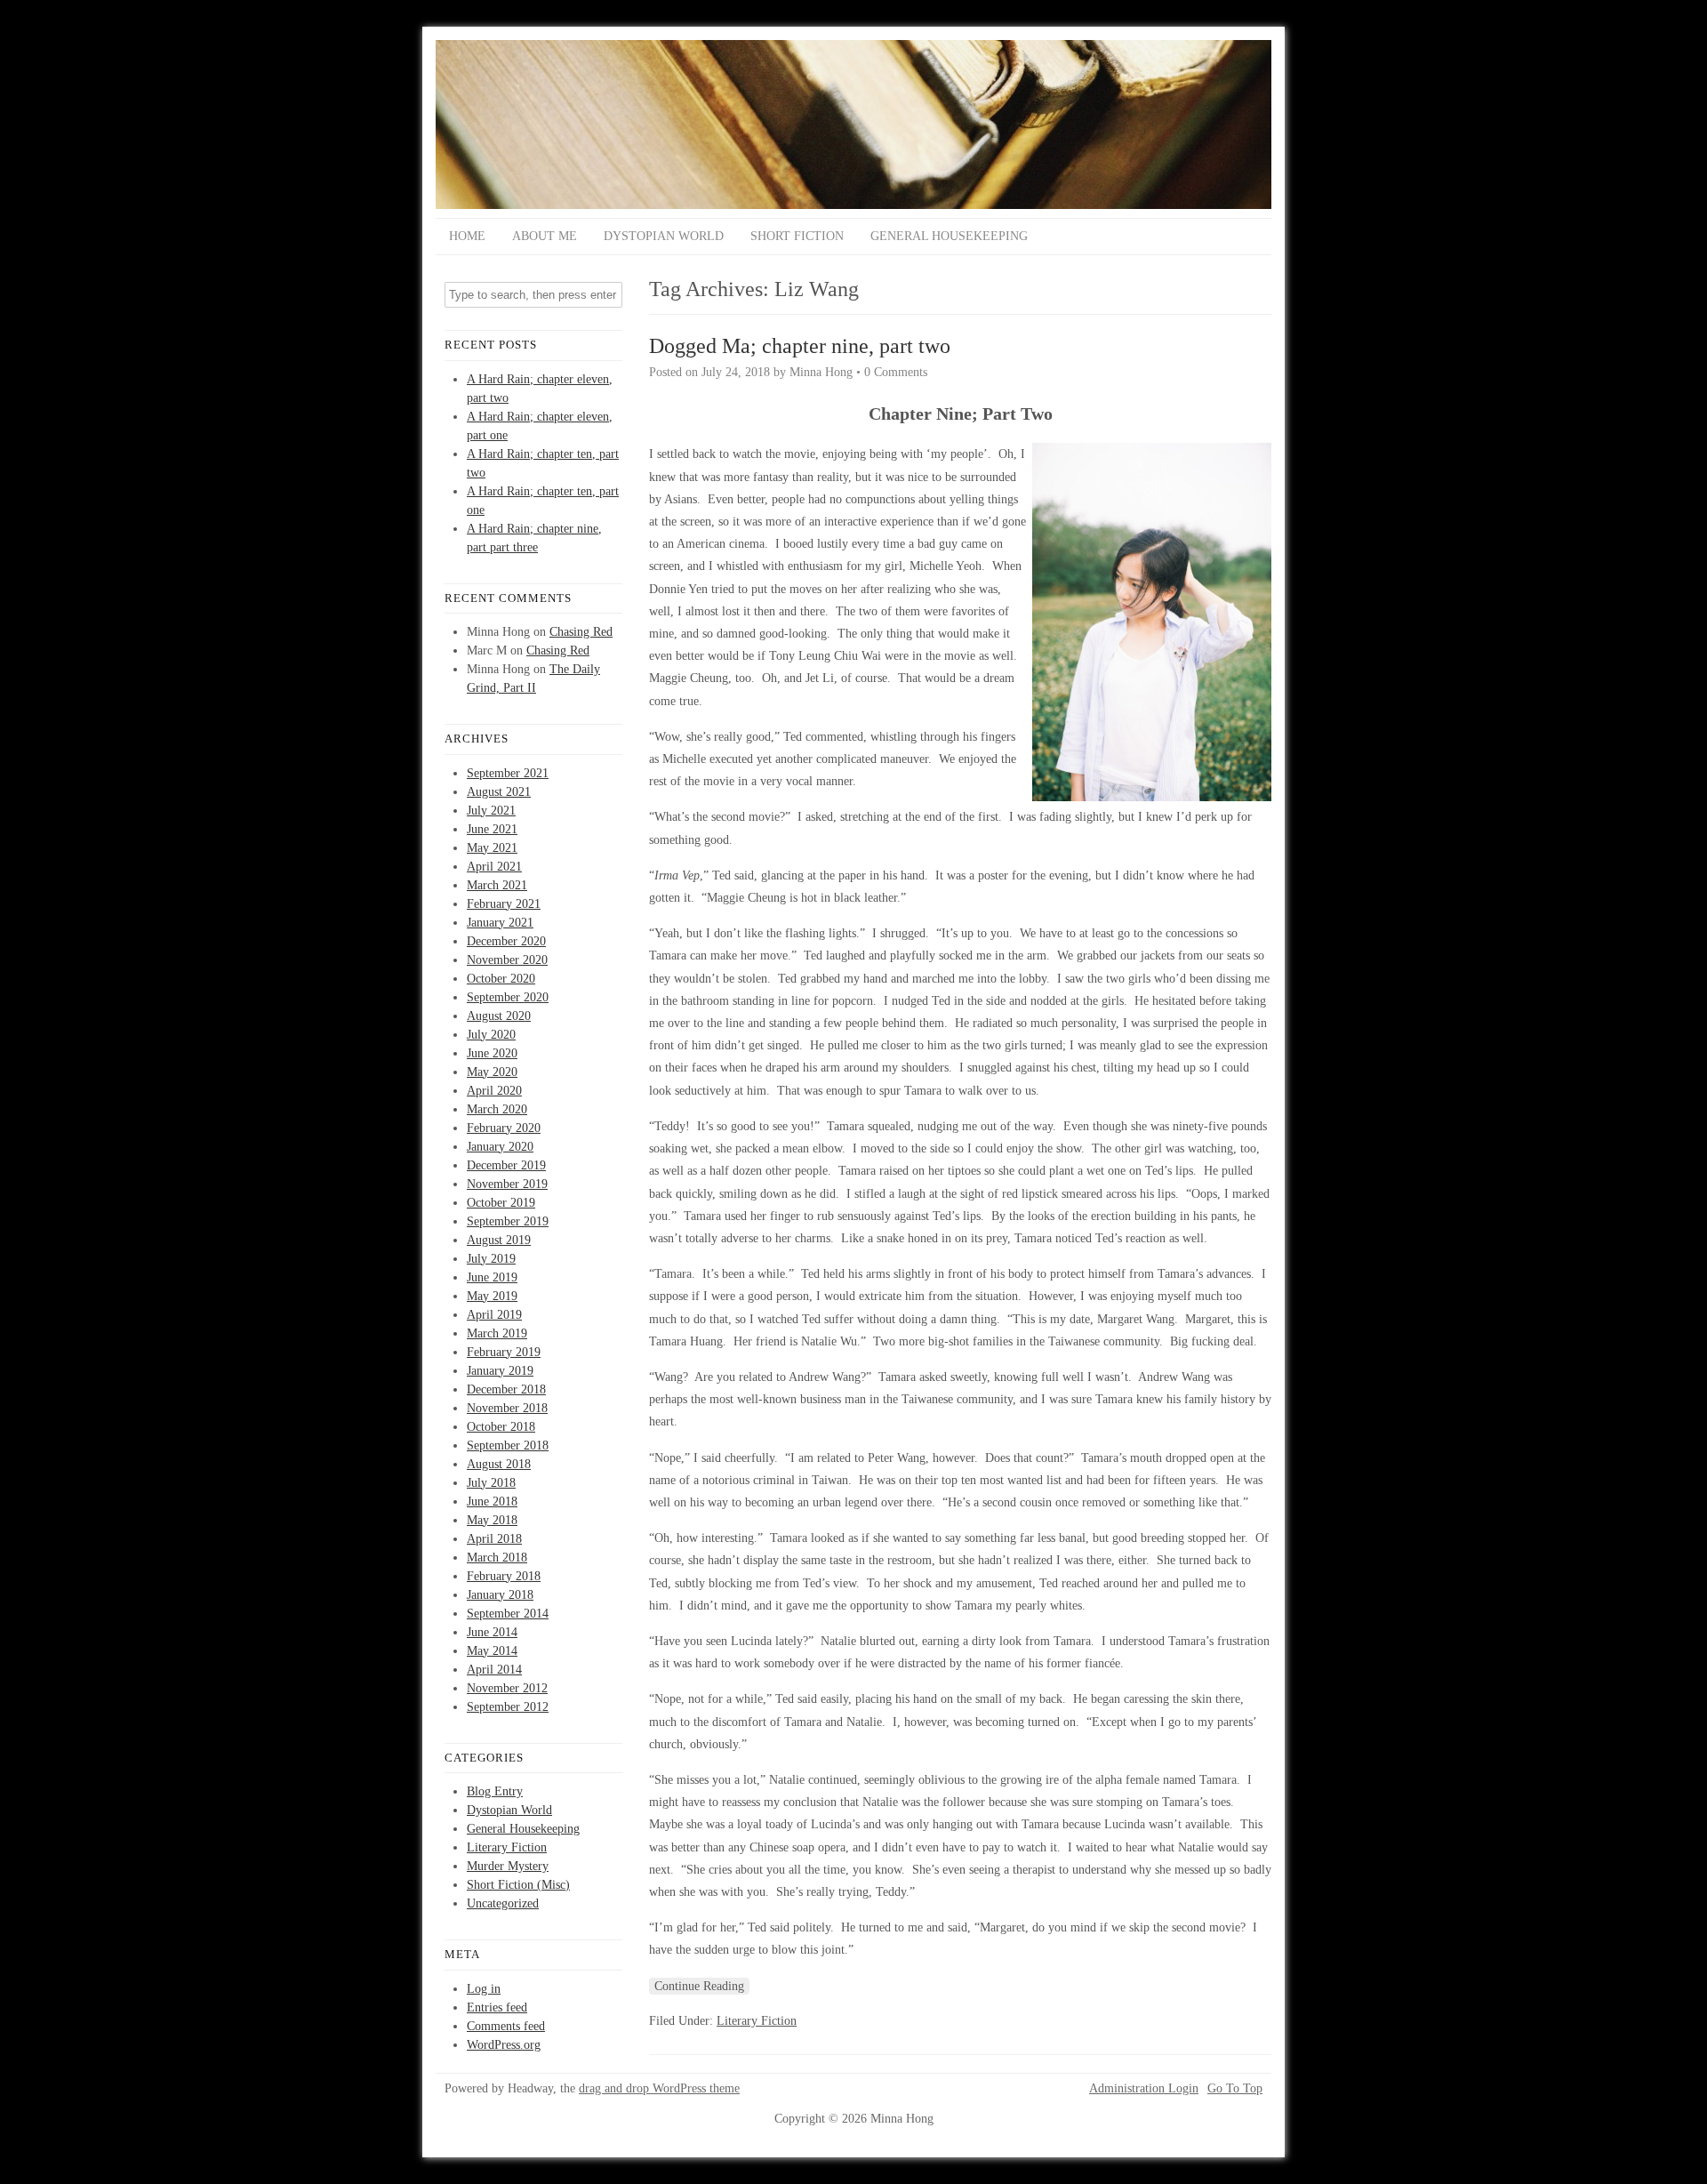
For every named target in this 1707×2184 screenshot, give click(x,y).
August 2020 (499, 1016)
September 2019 (508, 1221)
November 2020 (507, 960)
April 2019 (494, 1315)
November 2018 (507, 1408)
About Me (545, 236)
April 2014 (494, 1670)
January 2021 (500, 923)
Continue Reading (699, 1986)
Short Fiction (797, 236)
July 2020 (491, 1035)
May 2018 (492, 1520)
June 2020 (492, 1053)
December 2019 (506, 1165)
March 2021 (497, 885)
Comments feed (506, 2026)
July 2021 (491, 811)
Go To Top (1235, 2089)
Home (467, 236)
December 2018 (506, 1389)
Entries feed (497, 2007)
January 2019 (500, 1371)
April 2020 (494, 1091)
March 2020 (497, 1109)
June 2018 (492, 1501)
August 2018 (499, 1464)
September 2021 (508, 773)
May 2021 (492, 848)
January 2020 (500, 1147)
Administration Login (1144, 2089)
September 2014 (508, 1614)
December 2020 (506, 941)
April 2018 (494, 1539)
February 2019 (504, 1352)
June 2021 (492, 829)
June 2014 (492, 1632)
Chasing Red (581, 632)
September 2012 (508, 1707)
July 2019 (491, 1259)
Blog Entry (495, 1791)
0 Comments (896, 372)
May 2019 (492, 1296)
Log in (484, 1989)
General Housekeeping (949, 236)
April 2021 (494, 867)
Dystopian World (664, 236)
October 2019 (501, 1203)
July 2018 (491, 1483)
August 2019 (499, 1240)
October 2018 (501, 1427)
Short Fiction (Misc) (518, 1885)
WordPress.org (504, 2045)
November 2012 (507, 1688)
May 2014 (492, 1651)
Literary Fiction (507, 1847)
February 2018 (504, 1576)
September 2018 (508, 1445)
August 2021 (499, 792)
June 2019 (492, 1277)
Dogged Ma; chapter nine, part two (800, 346)
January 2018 (500, 1595)
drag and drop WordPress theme (659, 2088)
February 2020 (504, 1128)
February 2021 (504, 904)
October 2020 (501, 979)
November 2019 (507, 1184)
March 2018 (497, 1558)
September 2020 (508, 997)
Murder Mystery (508, 1866)
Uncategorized (503, 1903)
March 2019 (497, 1333)
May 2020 (492, 1072)
